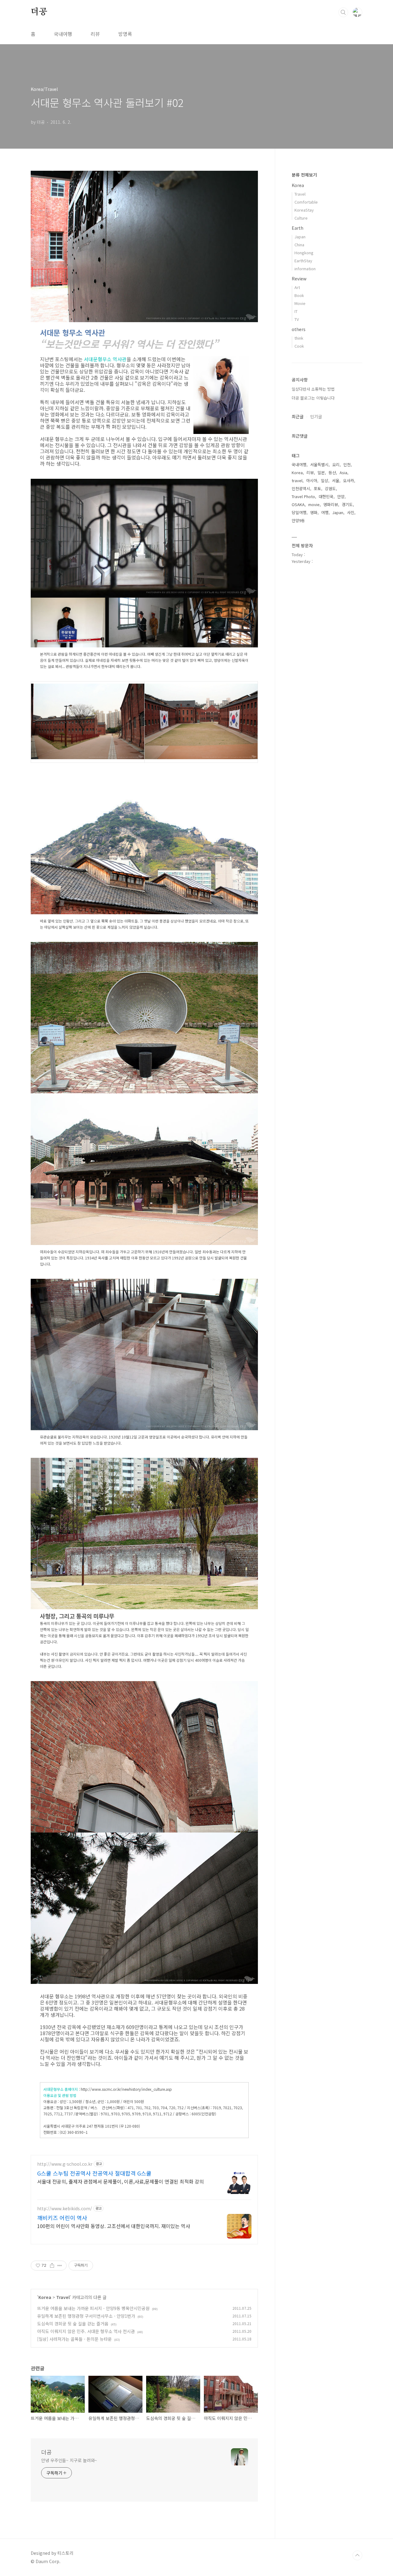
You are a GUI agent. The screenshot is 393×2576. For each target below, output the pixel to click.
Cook (299, 346)
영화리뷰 (331, 504)
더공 (39, 12)
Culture (301, 218)
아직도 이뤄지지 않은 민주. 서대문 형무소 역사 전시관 (86, 2331)
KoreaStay (304, 210)
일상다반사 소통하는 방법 (313, 389)
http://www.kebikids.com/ (65, 2209)
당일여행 (299, 512)
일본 (321, 472)
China (299, 245)
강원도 (330, 488)
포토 (317, 488)
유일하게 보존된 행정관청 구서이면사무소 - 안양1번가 (86, 2316)
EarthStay (303, 261)
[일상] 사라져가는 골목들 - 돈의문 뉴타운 (74, 2339)
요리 (336, 464)
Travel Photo (303, 496)
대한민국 (326, 496)
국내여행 (63, 34)
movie (314, 504)
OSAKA (298, 504)
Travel (63, 2297)
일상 (325, 480)
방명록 (125, 34)
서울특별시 (319, 464)
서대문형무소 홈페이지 (61, 2089)
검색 (343, 12)
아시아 (312, 480)
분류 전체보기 (304, 175)
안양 (341, 496)
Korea (45, 2297)
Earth (298, 228)
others (299, 329)
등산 (332, 472)
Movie (300, 303)
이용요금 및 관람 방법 (60, 2095)
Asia (343, 472)
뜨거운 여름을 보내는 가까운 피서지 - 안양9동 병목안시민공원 (93, 2308)
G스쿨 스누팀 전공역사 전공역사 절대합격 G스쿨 (94, 2173)
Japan (300, 237)
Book (299, 295)
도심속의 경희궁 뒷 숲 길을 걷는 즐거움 (73, 2324)
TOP (357, 2555)
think (299, 338)
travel (297, 480)
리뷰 (95, 34)
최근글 (298, 416)
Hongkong (304, 253)
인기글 (316, 416)
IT (296, 311)
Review (299, 279)
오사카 (348, 480)
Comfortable (306, 202)
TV (297, 319)
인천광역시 (301, 488)
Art (297, 287)
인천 (347, 464)
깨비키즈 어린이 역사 (62, 2218)
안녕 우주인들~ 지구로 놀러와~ (69, 2460)
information (305, 269)
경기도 (347, 504)
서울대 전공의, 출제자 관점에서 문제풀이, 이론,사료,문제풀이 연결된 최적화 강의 (121, 2181)
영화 (314, 512)
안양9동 (298, 520)
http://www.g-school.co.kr (65, 2164)
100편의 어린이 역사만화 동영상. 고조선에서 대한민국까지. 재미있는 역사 (114, 2226)
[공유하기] (52, 2266)
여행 (325, 512)
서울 (336, 480)
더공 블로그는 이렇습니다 (313, 398)
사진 (351, 512)
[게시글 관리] (60, 2266)
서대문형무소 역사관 (105, 359)
